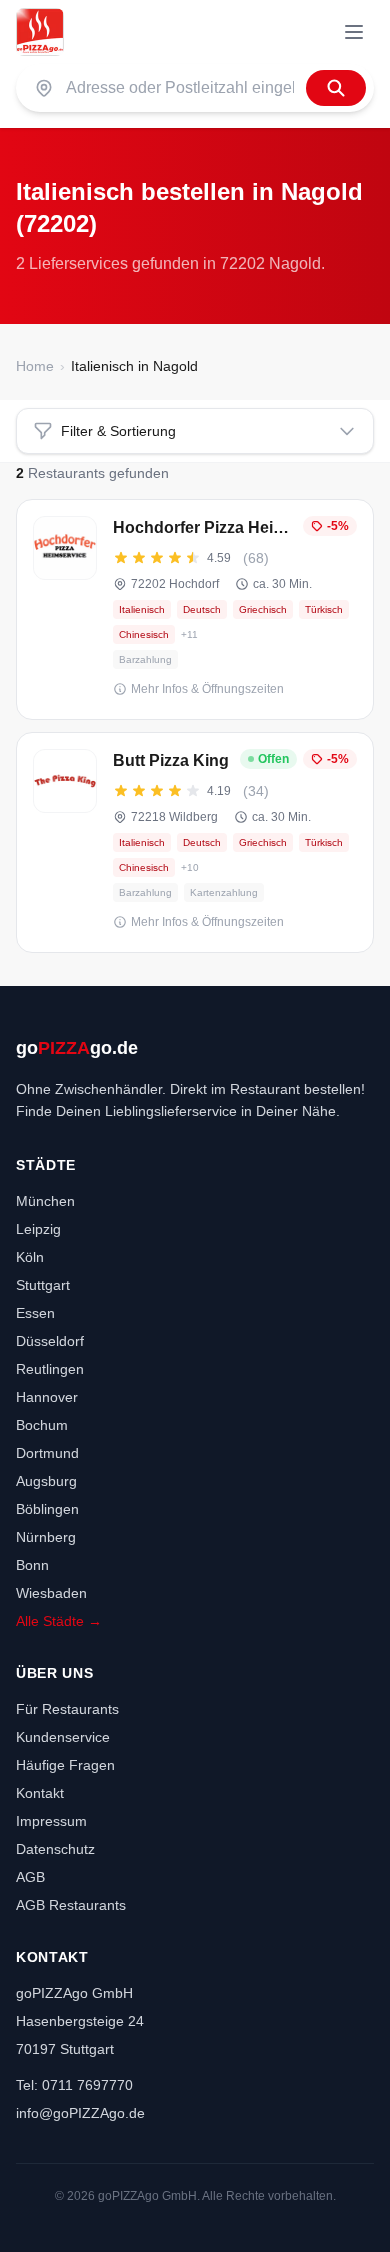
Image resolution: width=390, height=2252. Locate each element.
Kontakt (40, 1793)
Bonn (32, 1565)
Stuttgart (43, 1285)
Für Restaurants (67, 1709)
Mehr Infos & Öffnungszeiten (207, 689)
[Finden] (336, 88)
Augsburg (46, 1481)
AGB (30, 1877)
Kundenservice (63, 1737)
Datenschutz (55, 1849)
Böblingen (47, 1509)
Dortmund (47, 1453)
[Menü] (354, 32)
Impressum (51, 1821)
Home (35, 366)
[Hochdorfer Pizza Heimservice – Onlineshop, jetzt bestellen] (195, 609)
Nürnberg (46, 1537)
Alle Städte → (59, 1621)
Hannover (47, 1397)
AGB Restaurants (71, 1905)
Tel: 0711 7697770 (74, 2085)
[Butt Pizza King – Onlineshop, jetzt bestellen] (195, 842)
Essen (35, 1313)
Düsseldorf (50, 1341)
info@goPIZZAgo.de (80, 2113)
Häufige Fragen (65, 1765)
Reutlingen (50, 1369)
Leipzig (38, 1229)
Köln (30, 1257)
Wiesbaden (51, 1593)
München (45, 1201)
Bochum (42, 1425)
